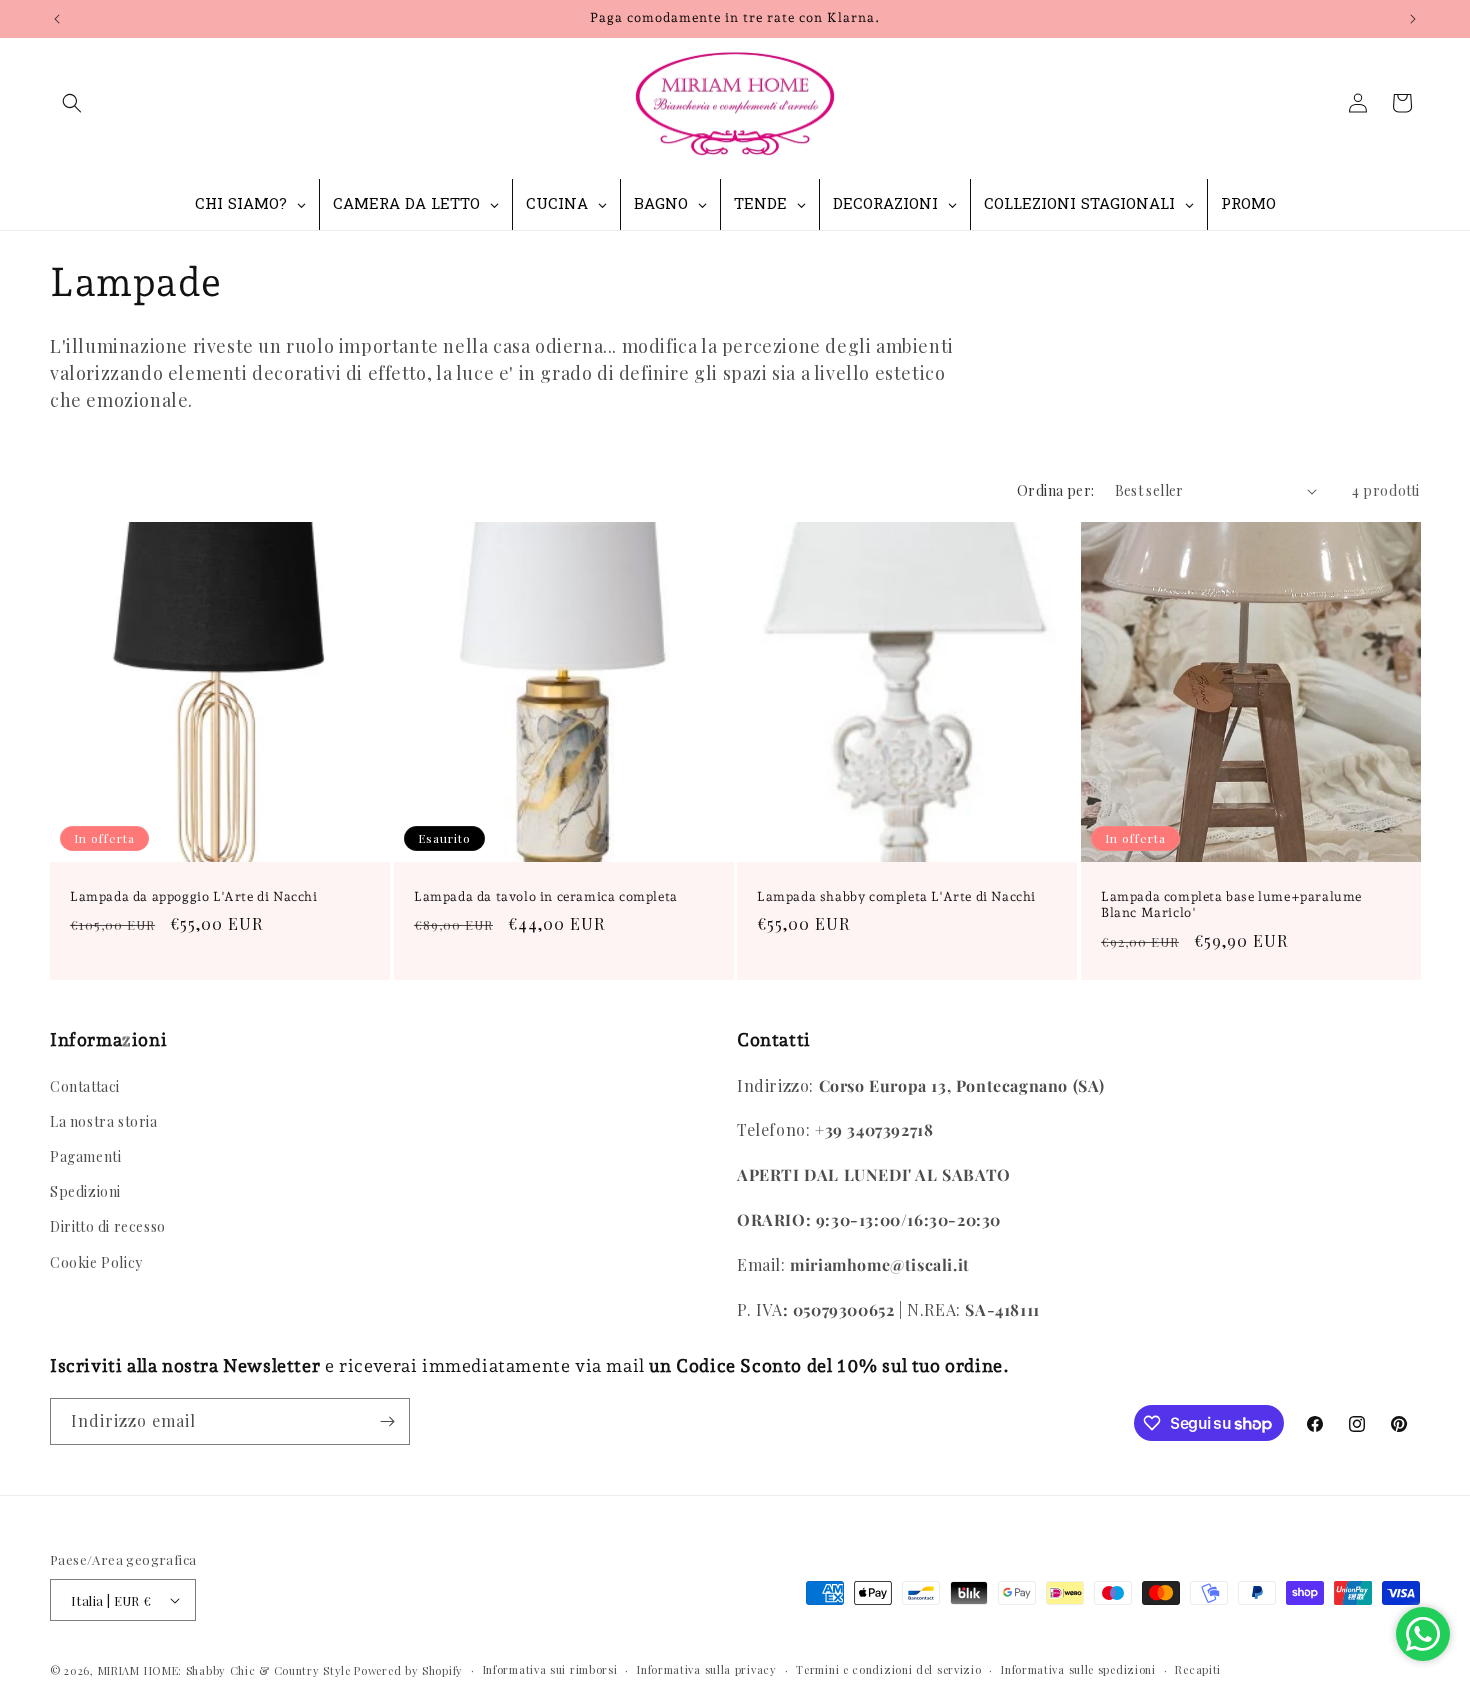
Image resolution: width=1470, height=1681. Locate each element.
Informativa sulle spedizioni (1078, 1669)
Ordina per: (1055, 490)
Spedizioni (85, 1191)
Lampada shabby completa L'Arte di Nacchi (896, 896)
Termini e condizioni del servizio (888, 1669)
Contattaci (85, 1086)
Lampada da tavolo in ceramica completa (546, 896)
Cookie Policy (96, 1262)
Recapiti (1198, 1669)
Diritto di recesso (108, 1226)
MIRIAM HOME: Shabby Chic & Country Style (224, 1670)
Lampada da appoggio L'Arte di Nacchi (194, 896)
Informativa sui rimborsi (550, 1669)
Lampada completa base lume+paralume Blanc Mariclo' (1231, 905)
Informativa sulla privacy (707, 1669)
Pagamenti (85, 1156)
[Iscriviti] (387, 1421)
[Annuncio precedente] (57, 19)
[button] (72, 103)
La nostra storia (104, 1121)
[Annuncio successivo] (1413, 19)
